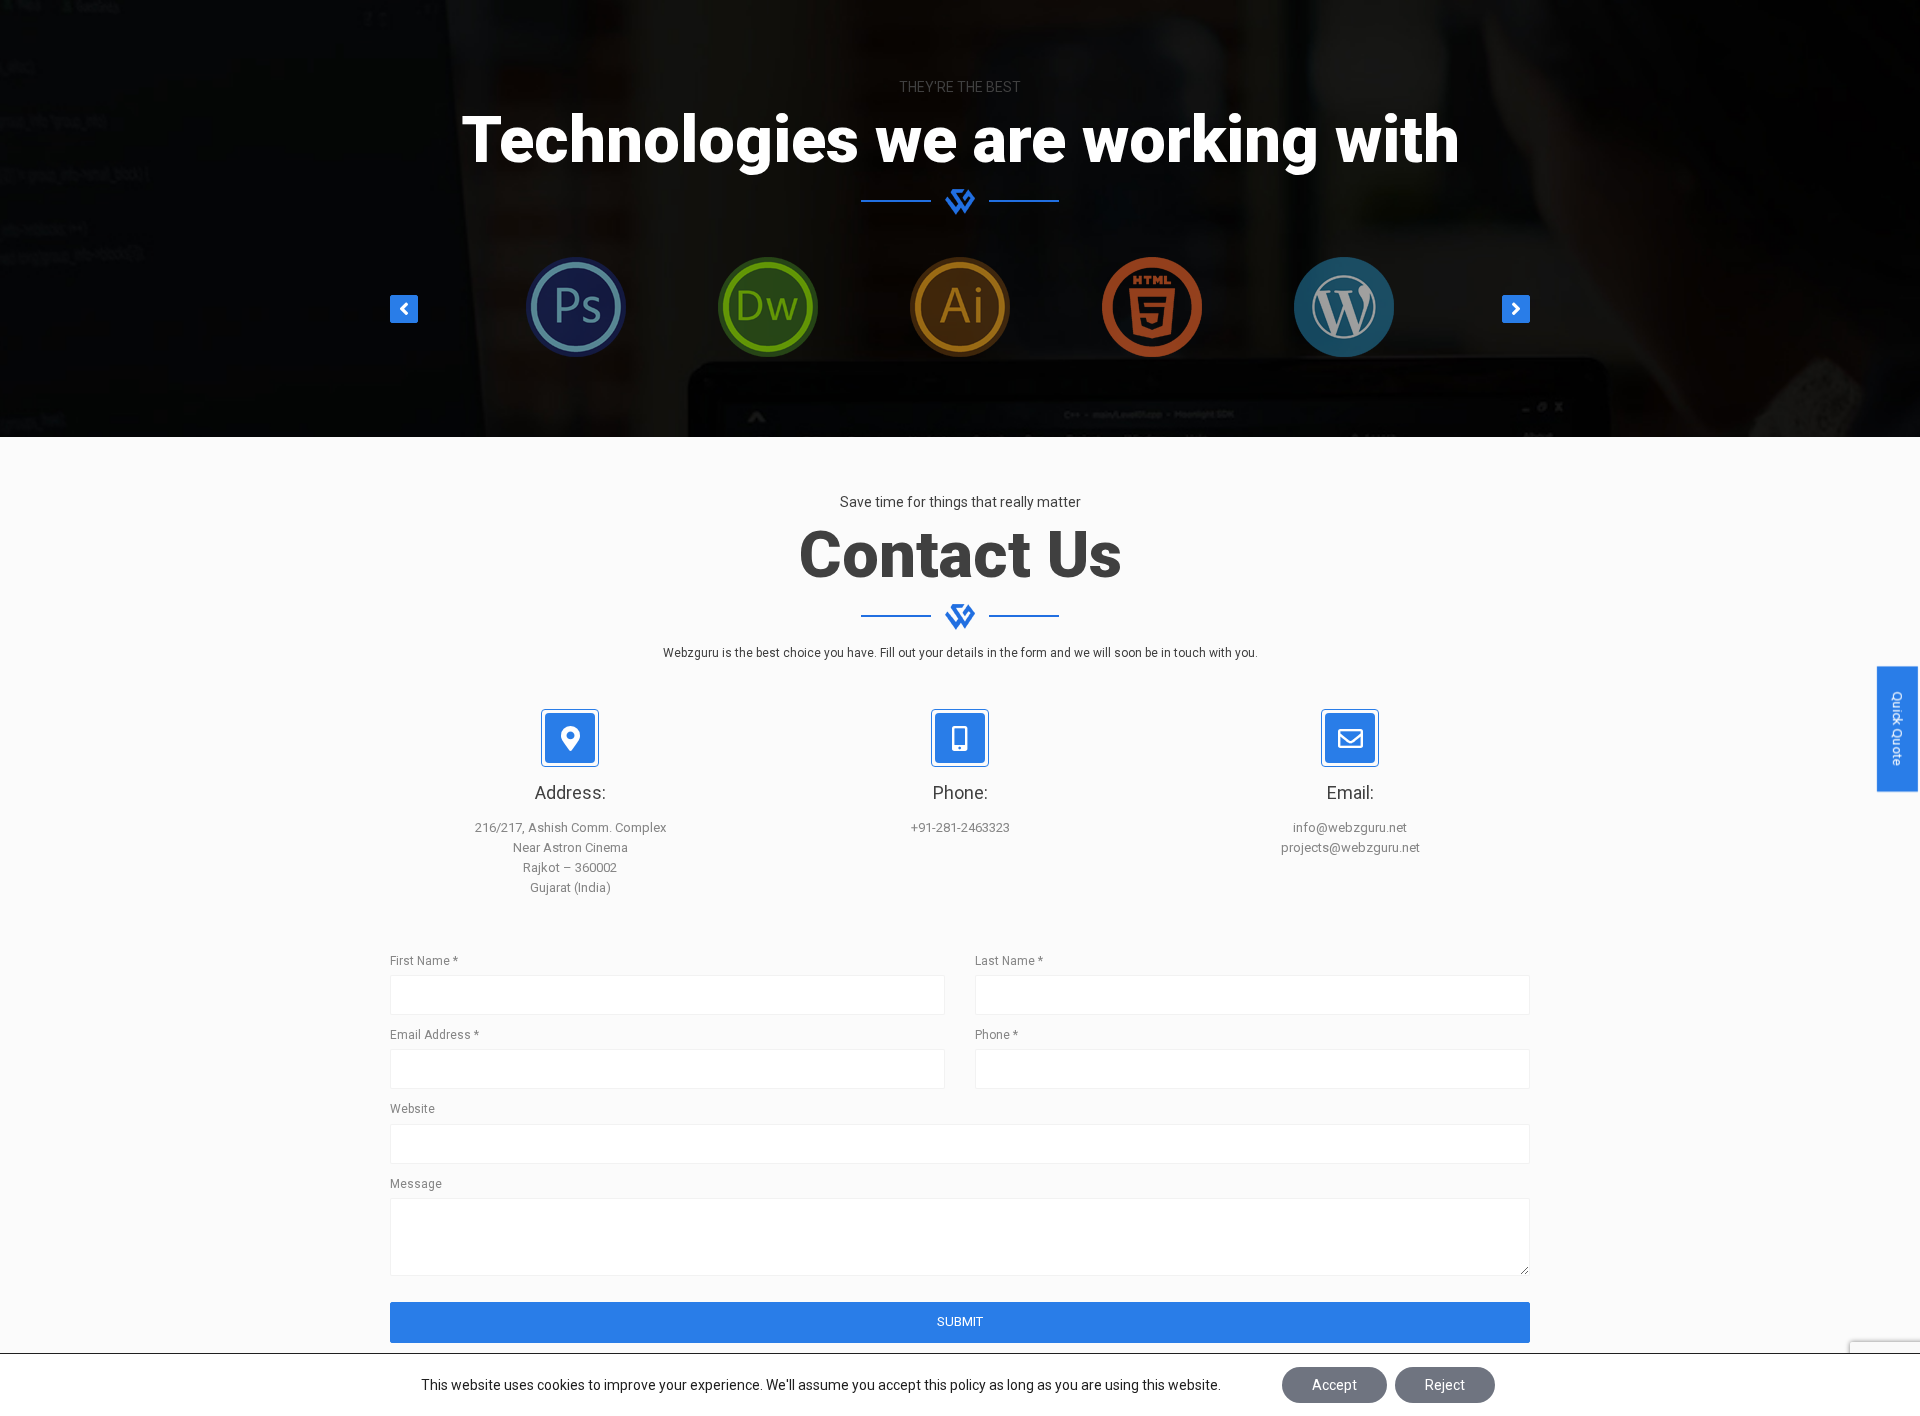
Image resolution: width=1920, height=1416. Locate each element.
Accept (1334, 1385)
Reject (1445, 1385)
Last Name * (1009, 961)
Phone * (996, 1035)
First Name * (424, 961)
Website (412, 1109)
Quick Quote (1898, 729)
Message (416, 1184)
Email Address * (434, 1035)
